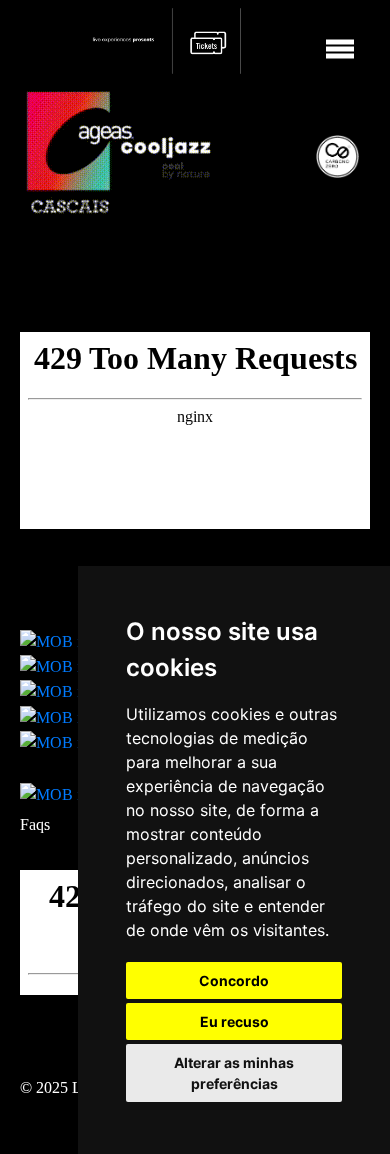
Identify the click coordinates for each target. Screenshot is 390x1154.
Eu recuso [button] (234, 1021)
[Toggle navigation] (340, 40)
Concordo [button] (234, 980)
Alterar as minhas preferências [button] (234, 1073)
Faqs (35, 824)
